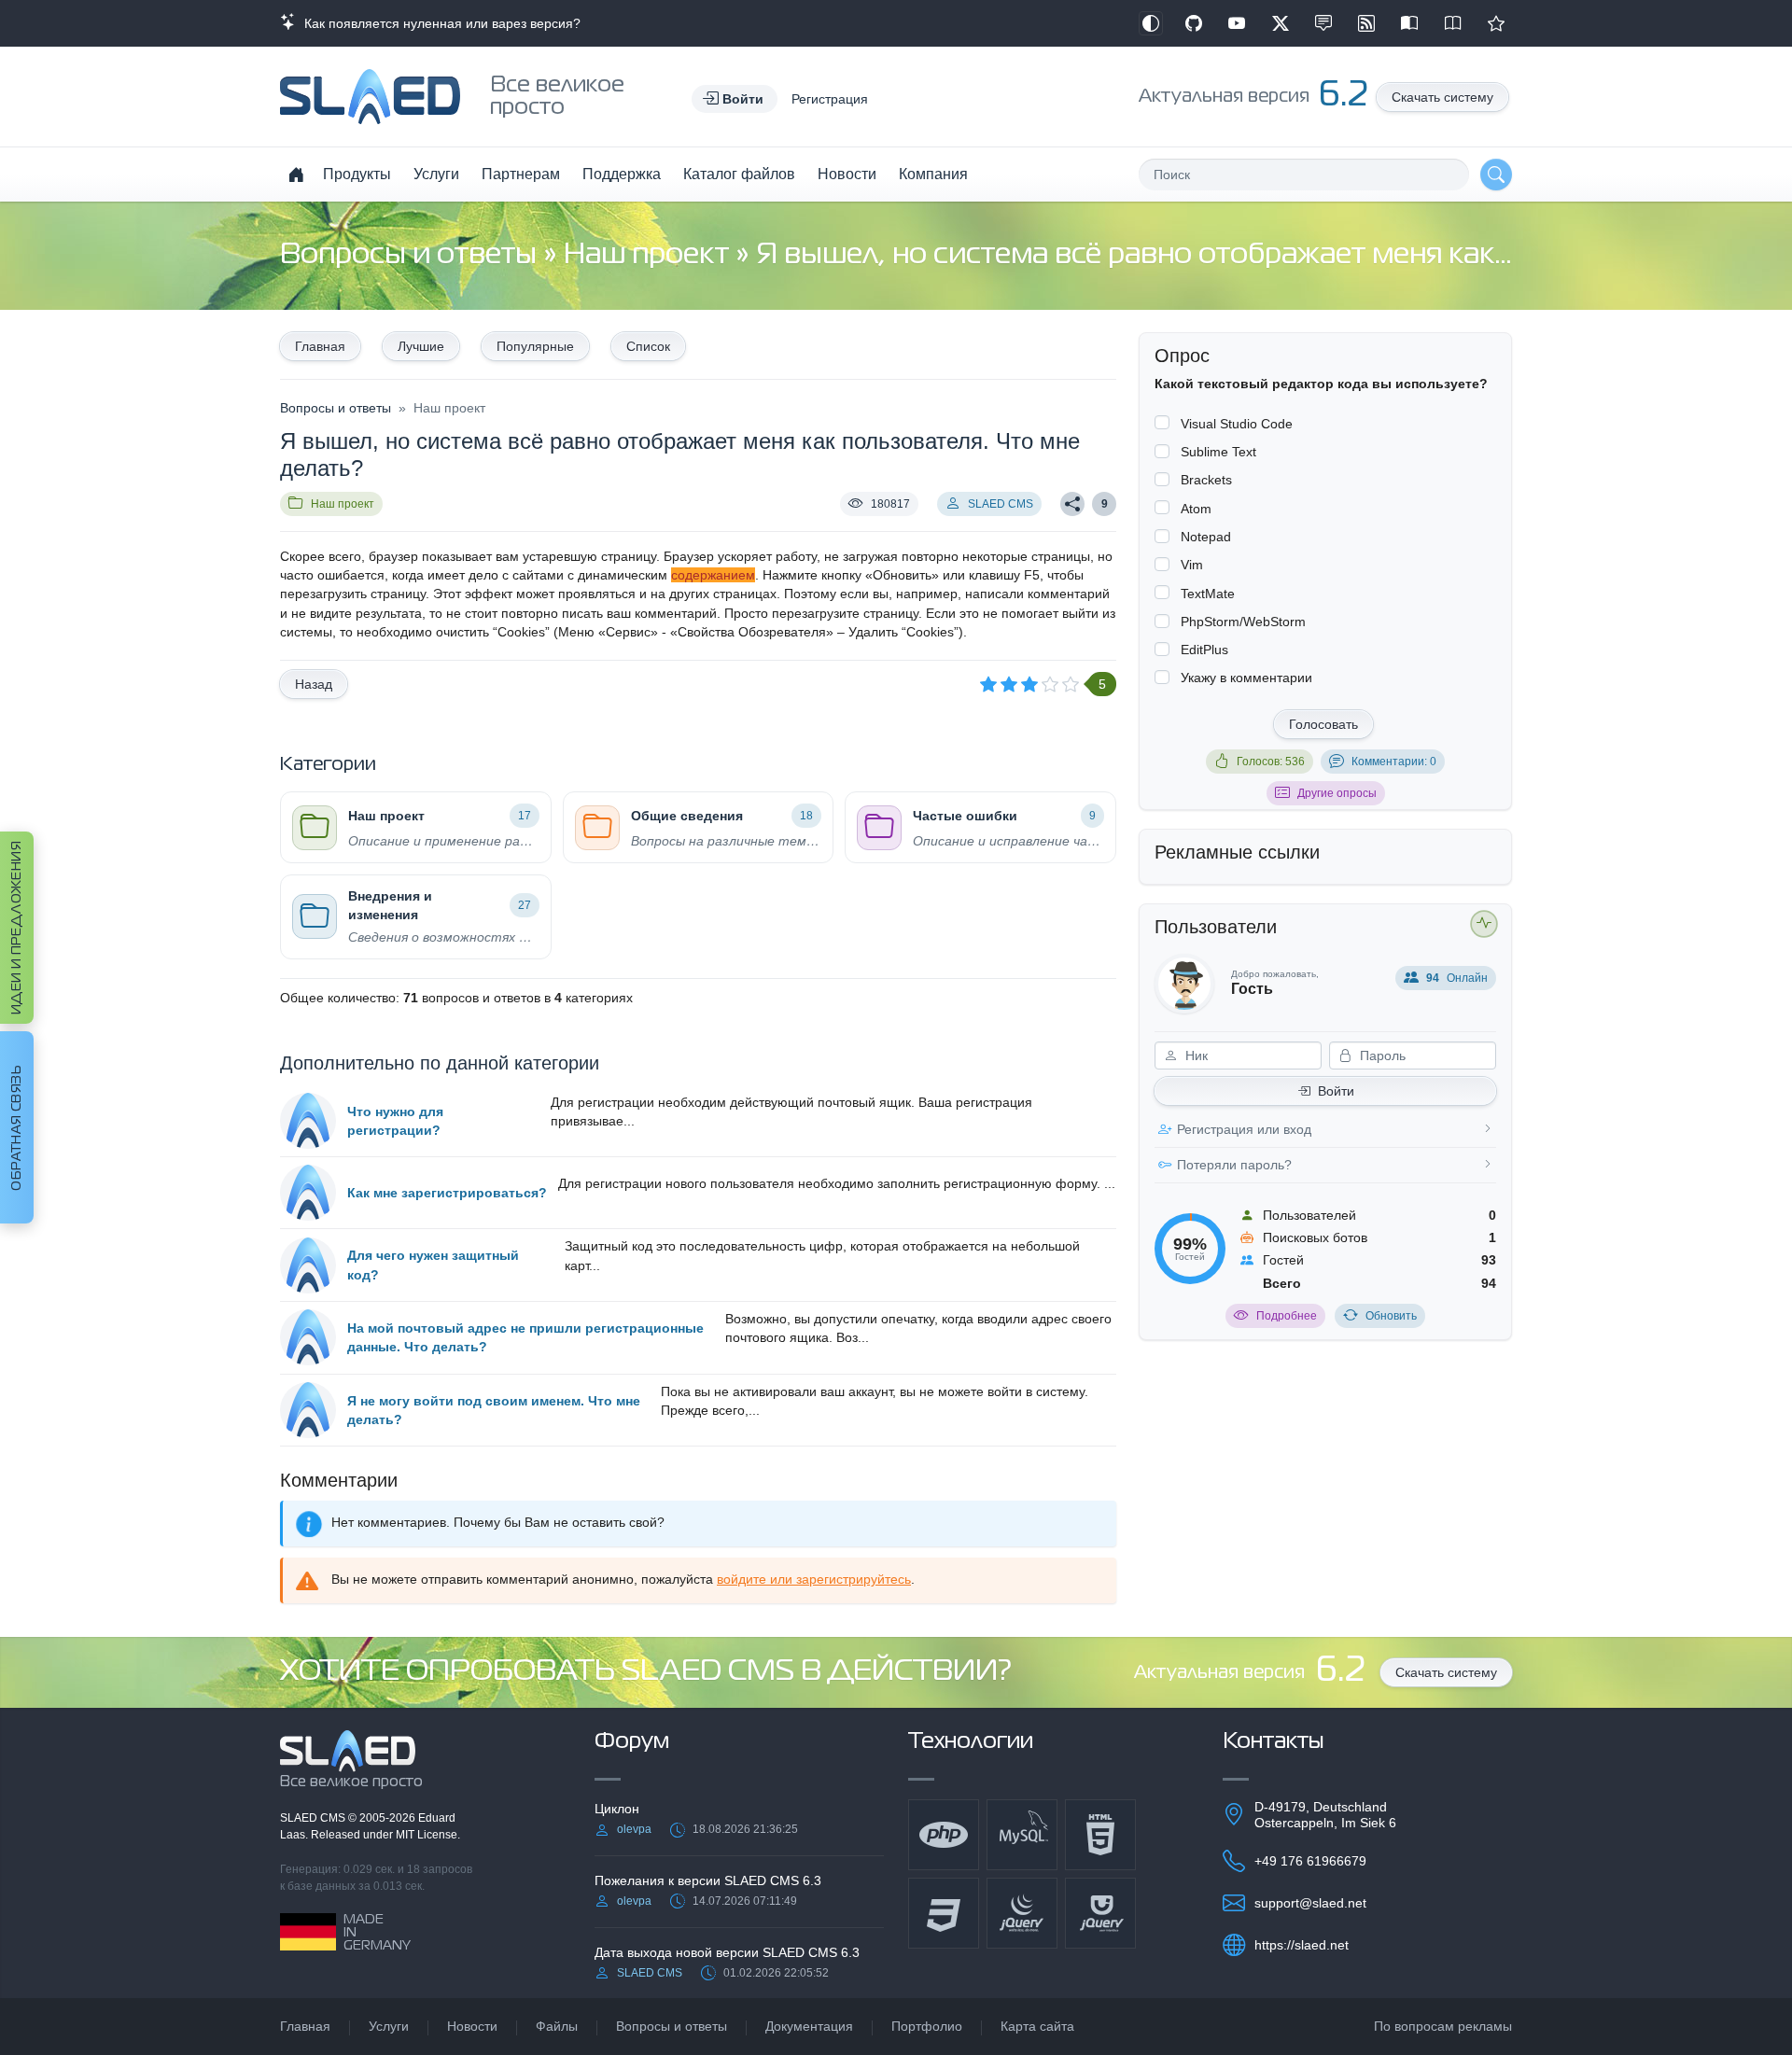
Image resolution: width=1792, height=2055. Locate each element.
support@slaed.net (1310, 1903)
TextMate (1208, 594)
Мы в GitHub (1194, 23)
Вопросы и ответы (412, 255)
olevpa (634, 1829)
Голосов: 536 (1271, 762)
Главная (320, 346)
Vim (1192, 565)
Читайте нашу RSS (1366, 23)
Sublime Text (1218, 452)
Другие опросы (1337, 793)
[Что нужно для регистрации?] (308, 1121)
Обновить (1391, 1316)
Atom (1196, 509)
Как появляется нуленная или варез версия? (439, 23)
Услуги (436, 174)
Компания (933, 174)
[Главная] (296, 175)
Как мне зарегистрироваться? (447, 1193)
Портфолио (927, 2026)
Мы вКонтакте (1323, 23)
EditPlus (1204, 650)
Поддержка (622, 174)
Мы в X (1281, 23)
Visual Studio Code (1237, 424)
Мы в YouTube (1237, 23)
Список (648, 346)
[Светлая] (1151, 23)
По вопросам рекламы (1443, 2026)
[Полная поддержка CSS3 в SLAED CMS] (944, 1913)
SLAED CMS (1001, 504)
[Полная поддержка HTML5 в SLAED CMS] (1100, 1835)
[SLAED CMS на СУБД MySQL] (1022, 1835)
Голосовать (1323, 724)
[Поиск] (1496, 175)
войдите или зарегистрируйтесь (814, 1579)
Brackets (1206, 480)
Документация (809, 2026)
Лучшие (421, 346)
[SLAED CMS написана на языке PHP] (944, 1835)
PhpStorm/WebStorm (1243, 622)
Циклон (617, 1809)
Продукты (357, 174)
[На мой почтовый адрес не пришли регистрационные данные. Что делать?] (308, 1337)
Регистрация (830, 99)
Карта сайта (1037, 2026)
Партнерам (521, 174)
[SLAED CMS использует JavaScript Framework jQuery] (1022, 1913)
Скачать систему (1442, 97)
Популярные (535, 346)
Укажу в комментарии (1246, 678)
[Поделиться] (1072, 504)
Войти (1336, 1091)
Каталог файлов (739, 174)
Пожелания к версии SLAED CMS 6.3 (708, 1880)
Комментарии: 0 (1394, 762)
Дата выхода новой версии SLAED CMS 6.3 (727, 1952)
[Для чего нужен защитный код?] (308, 1265)
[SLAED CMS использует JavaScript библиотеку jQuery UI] (1100, 1913)
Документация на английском (1453, 23)
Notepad (1206, 537)
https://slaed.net (1302, 1945)
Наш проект (650, 255)
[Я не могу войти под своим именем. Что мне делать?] (308, 1410)
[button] (735, 99)
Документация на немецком (1409, 23)
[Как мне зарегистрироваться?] (308, 1193)
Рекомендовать (1496, 23)
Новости (847, 174)
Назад (314, 684)
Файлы (557, 2026)
